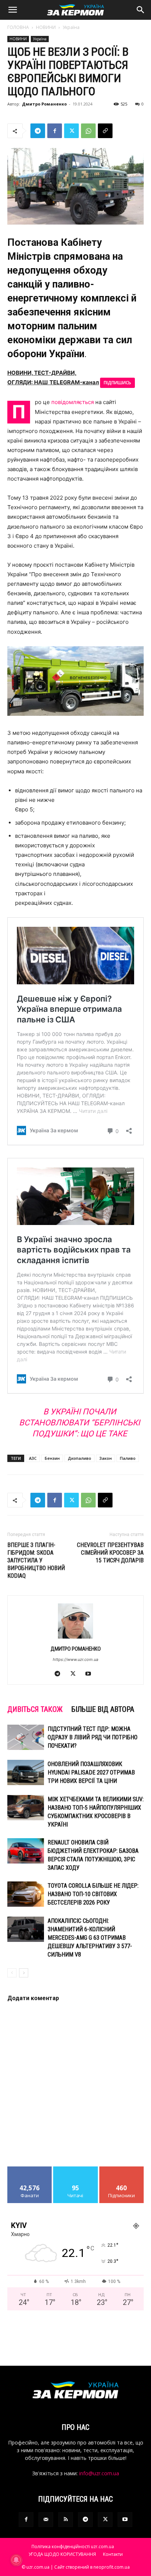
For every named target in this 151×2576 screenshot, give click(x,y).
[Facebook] (55, 131)
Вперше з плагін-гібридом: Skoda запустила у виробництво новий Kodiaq (36, 1560)
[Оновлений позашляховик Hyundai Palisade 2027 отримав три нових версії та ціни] (26, 1772)
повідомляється (73, 402)
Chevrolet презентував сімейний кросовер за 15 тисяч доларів (110, 1553)
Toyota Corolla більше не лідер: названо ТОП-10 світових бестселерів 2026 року (93, 1894)
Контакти (113, 2554)
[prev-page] (12, 1973)
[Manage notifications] (16, 2560)
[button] (12, 10)
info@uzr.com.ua (99, 2473)
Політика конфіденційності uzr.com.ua (73, 2547)
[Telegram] (38, 131)
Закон (106, 1458)
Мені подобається (30, 2172)
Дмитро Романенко (44, 104)
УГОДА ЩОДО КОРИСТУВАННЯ (62, 2554)
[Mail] (46, 2520)
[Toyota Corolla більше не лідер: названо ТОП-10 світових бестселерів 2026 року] (26, 1894)
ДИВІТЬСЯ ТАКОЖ (35, 1709)
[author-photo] (75, 1638)
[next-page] (24, 1973)
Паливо (128, 1458)
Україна (71, 27)
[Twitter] (71, 131)
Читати (76, 2169)
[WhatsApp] (88, 131)
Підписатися (122, 2169)
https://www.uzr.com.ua (75, 1659)
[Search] (141, 10)
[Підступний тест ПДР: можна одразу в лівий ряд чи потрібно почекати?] (26, 1737)
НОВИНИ (46, 27)
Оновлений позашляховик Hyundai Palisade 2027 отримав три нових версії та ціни (91, 1772)
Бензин (52, 1458)
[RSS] (66, 2520)
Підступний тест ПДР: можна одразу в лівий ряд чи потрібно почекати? (93, 1737)
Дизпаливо (80, 1458)
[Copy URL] (105, 131)
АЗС (33, 1458)
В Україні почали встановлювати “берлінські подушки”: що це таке (80, 1423)
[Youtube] (91, 1674)
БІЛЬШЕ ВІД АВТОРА (103, 1709)
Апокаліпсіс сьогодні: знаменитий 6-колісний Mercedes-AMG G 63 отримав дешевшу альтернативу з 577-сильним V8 (90, 1938)
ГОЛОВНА (18, 27)
